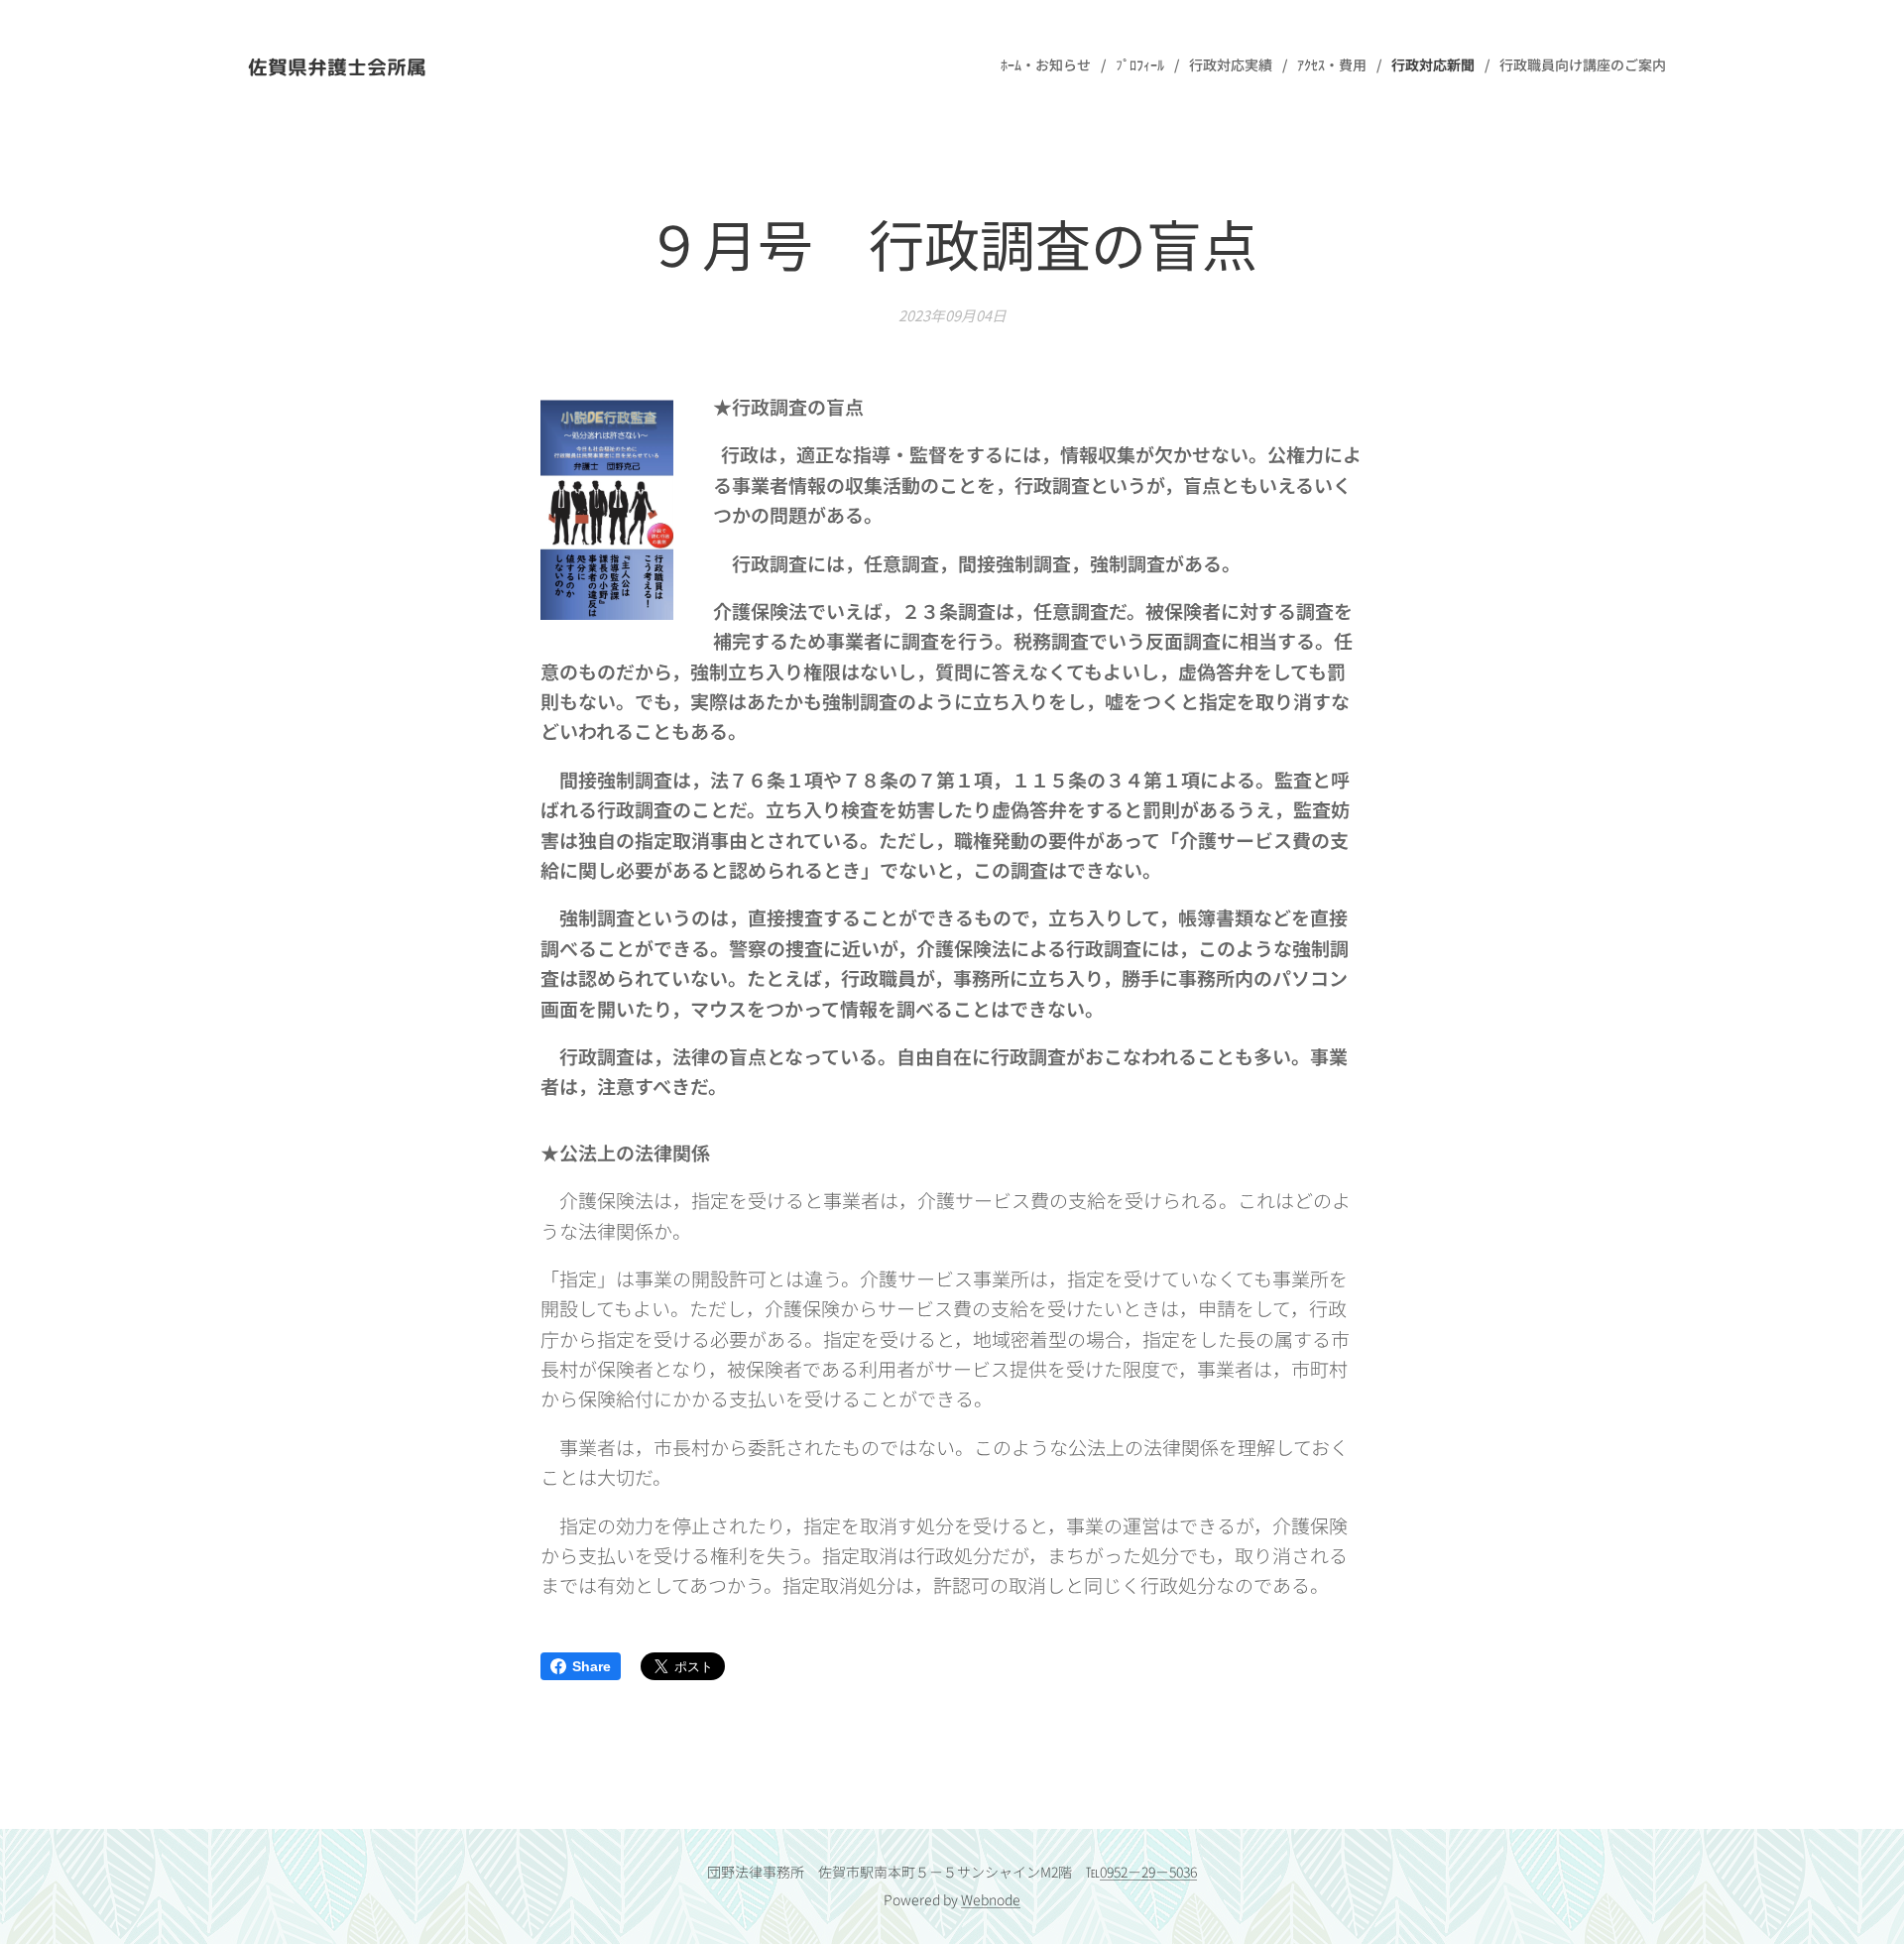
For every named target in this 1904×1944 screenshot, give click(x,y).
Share (592, 1666)
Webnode (991, 1899)
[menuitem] (1051, 64)
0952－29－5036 (1148, 1872)
